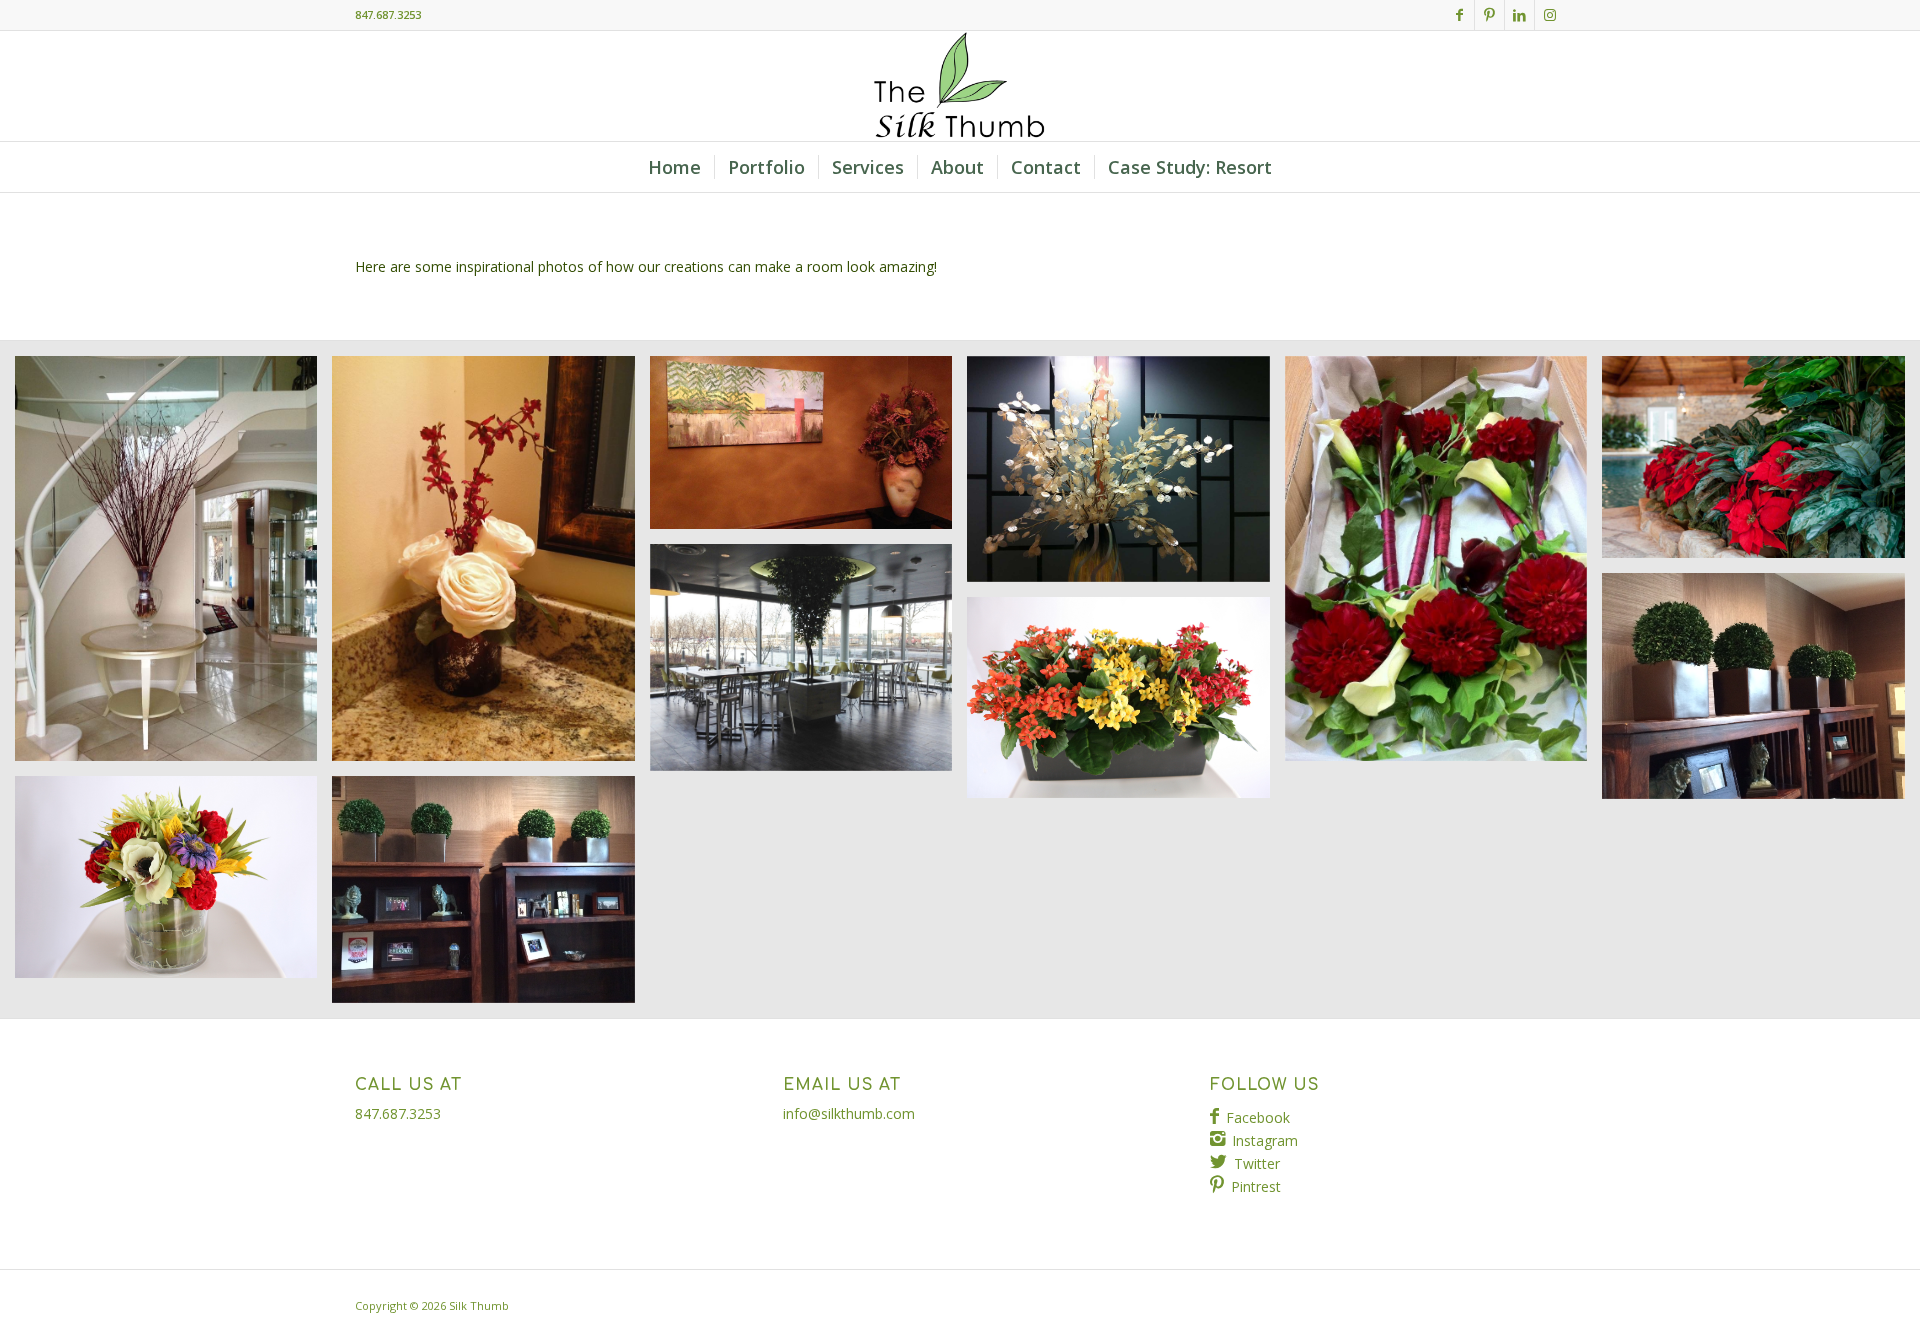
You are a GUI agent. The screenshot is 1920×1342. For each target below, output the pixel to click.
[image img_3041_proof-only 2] (173, 884)
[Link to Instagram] (1550, 15)
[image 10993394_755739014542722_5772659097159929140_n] (173, 566)
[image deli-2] (808, 665)
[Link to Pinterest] (1489, 15)
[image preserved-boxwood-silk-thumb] (490, 897)
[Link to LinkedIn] (1519, 15)
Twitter (1257, 1163)
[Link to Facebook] (1459, 15)
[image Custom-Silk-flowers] (1760, 464)
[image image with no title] (808, 450)
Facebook (1258, 1117)
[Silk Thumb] (960, 86)
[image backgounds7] (1125, 476)
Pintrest (1256, 1186)
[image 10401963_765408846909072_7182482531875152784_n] (490, 566)
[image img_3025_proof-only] (1125, 705)
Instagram (1265, 1140)
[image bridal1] (1443, 566)
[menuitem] (674, 167)
